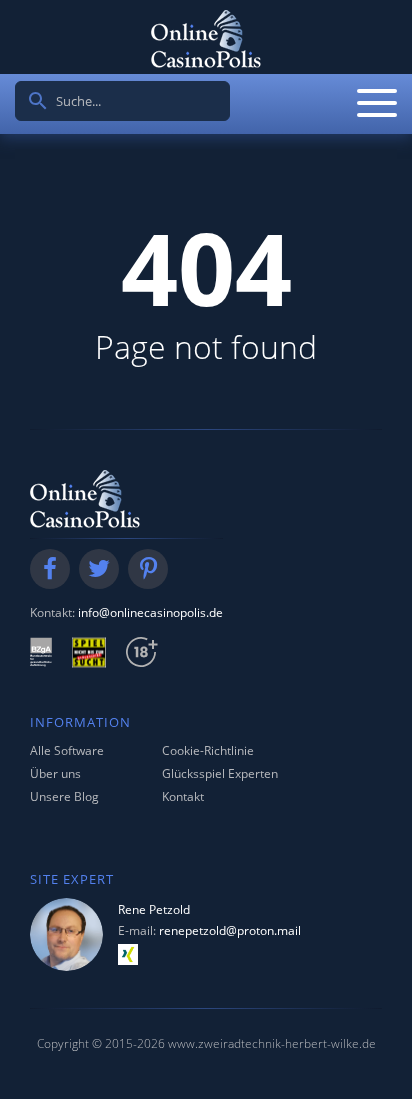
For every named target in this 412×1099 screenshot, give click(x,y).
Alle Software (67, 750)
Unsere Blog (64, 796)
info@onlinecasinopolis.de (150, 612)
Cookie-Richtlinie (208, 750)
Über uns (55, 773)
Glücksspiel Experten (220, 773)
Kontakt (183, 796)
